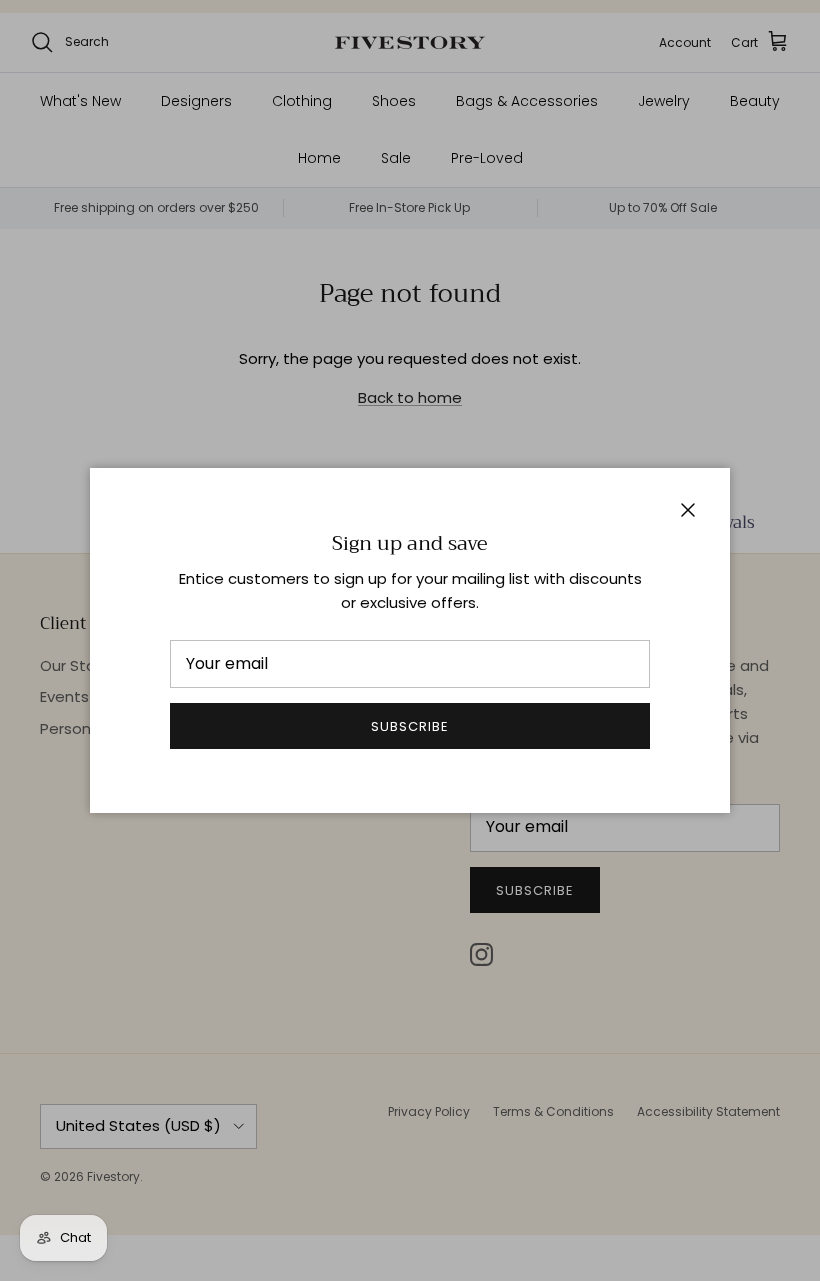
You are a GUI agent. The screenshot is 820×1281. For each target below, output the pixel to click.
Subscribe (410, 726)
